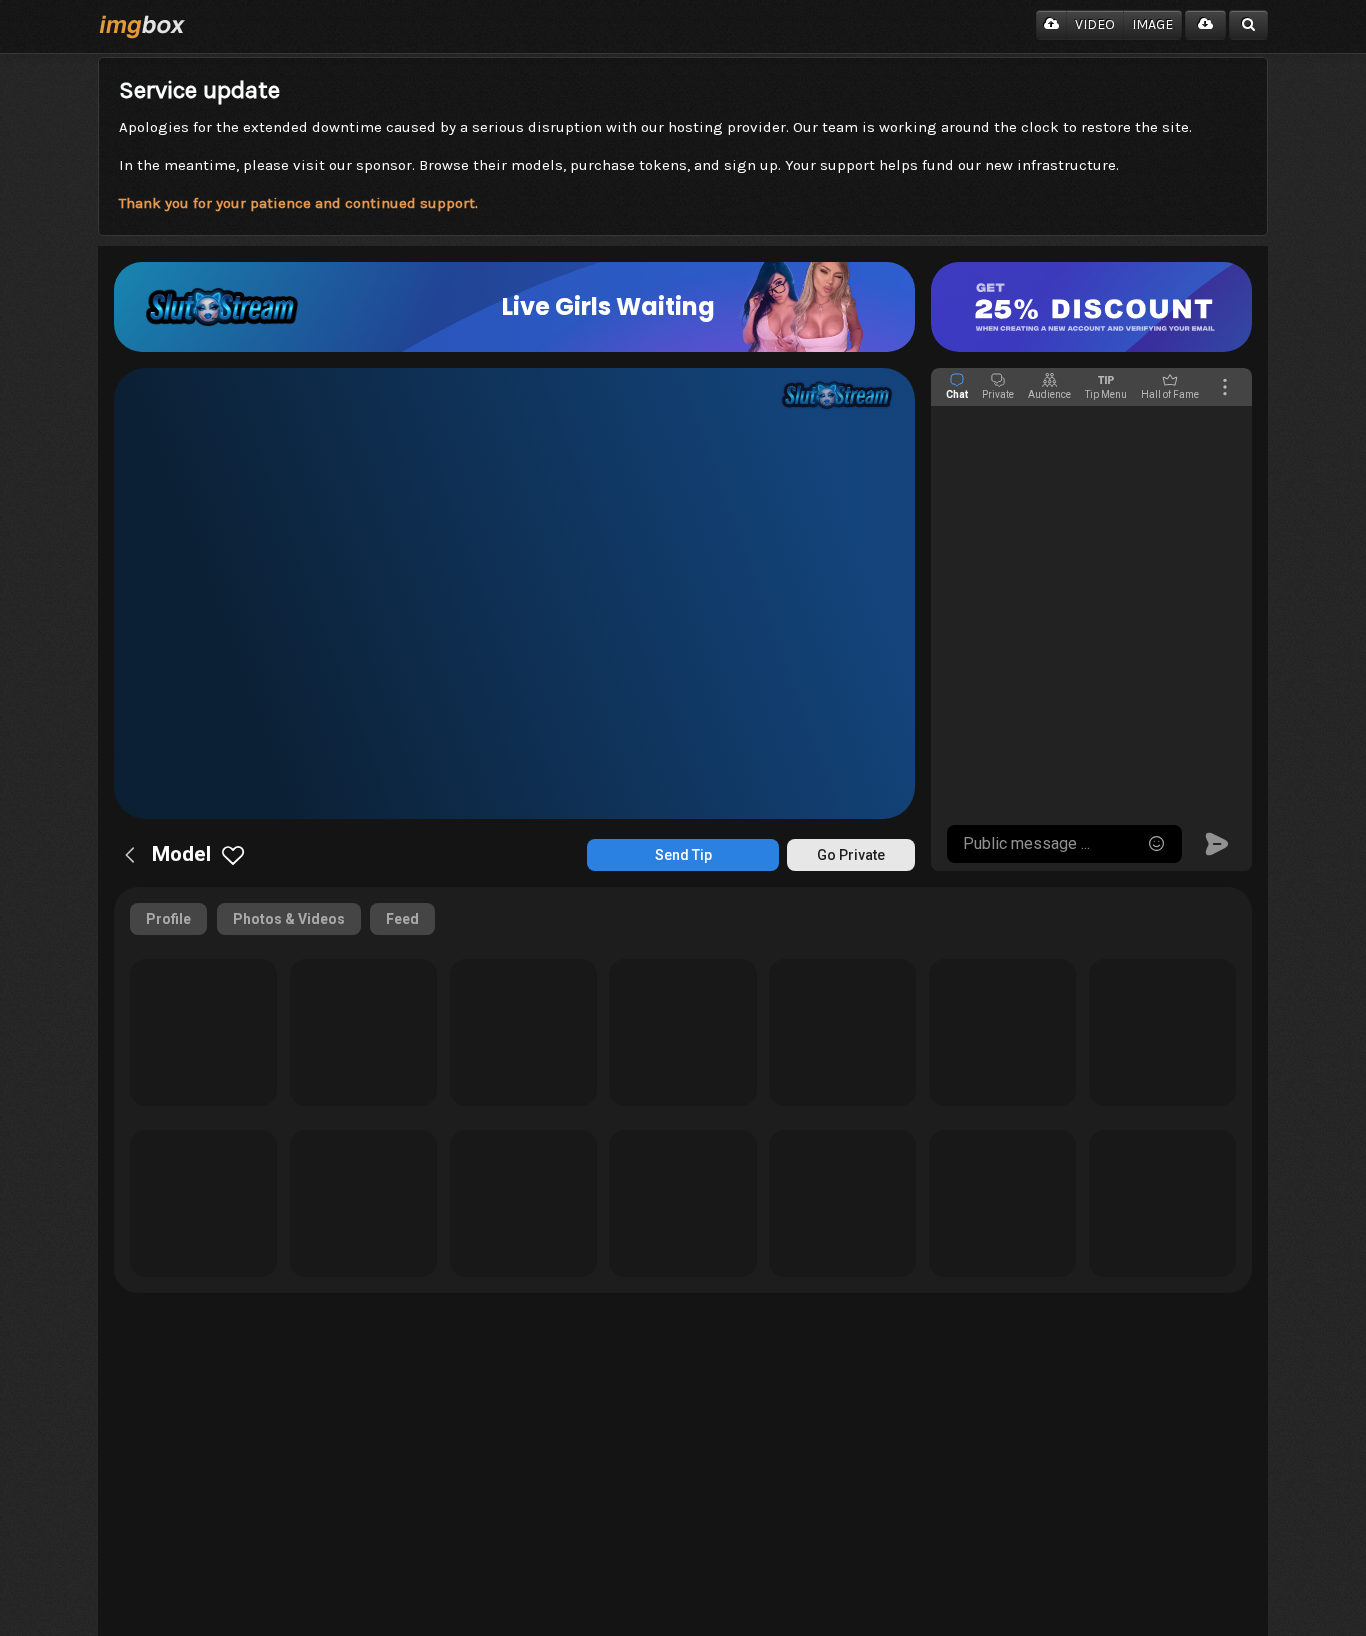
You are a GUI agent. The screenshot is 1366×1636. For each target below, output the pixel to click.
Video (1095, 24)
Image (1152, 24)
